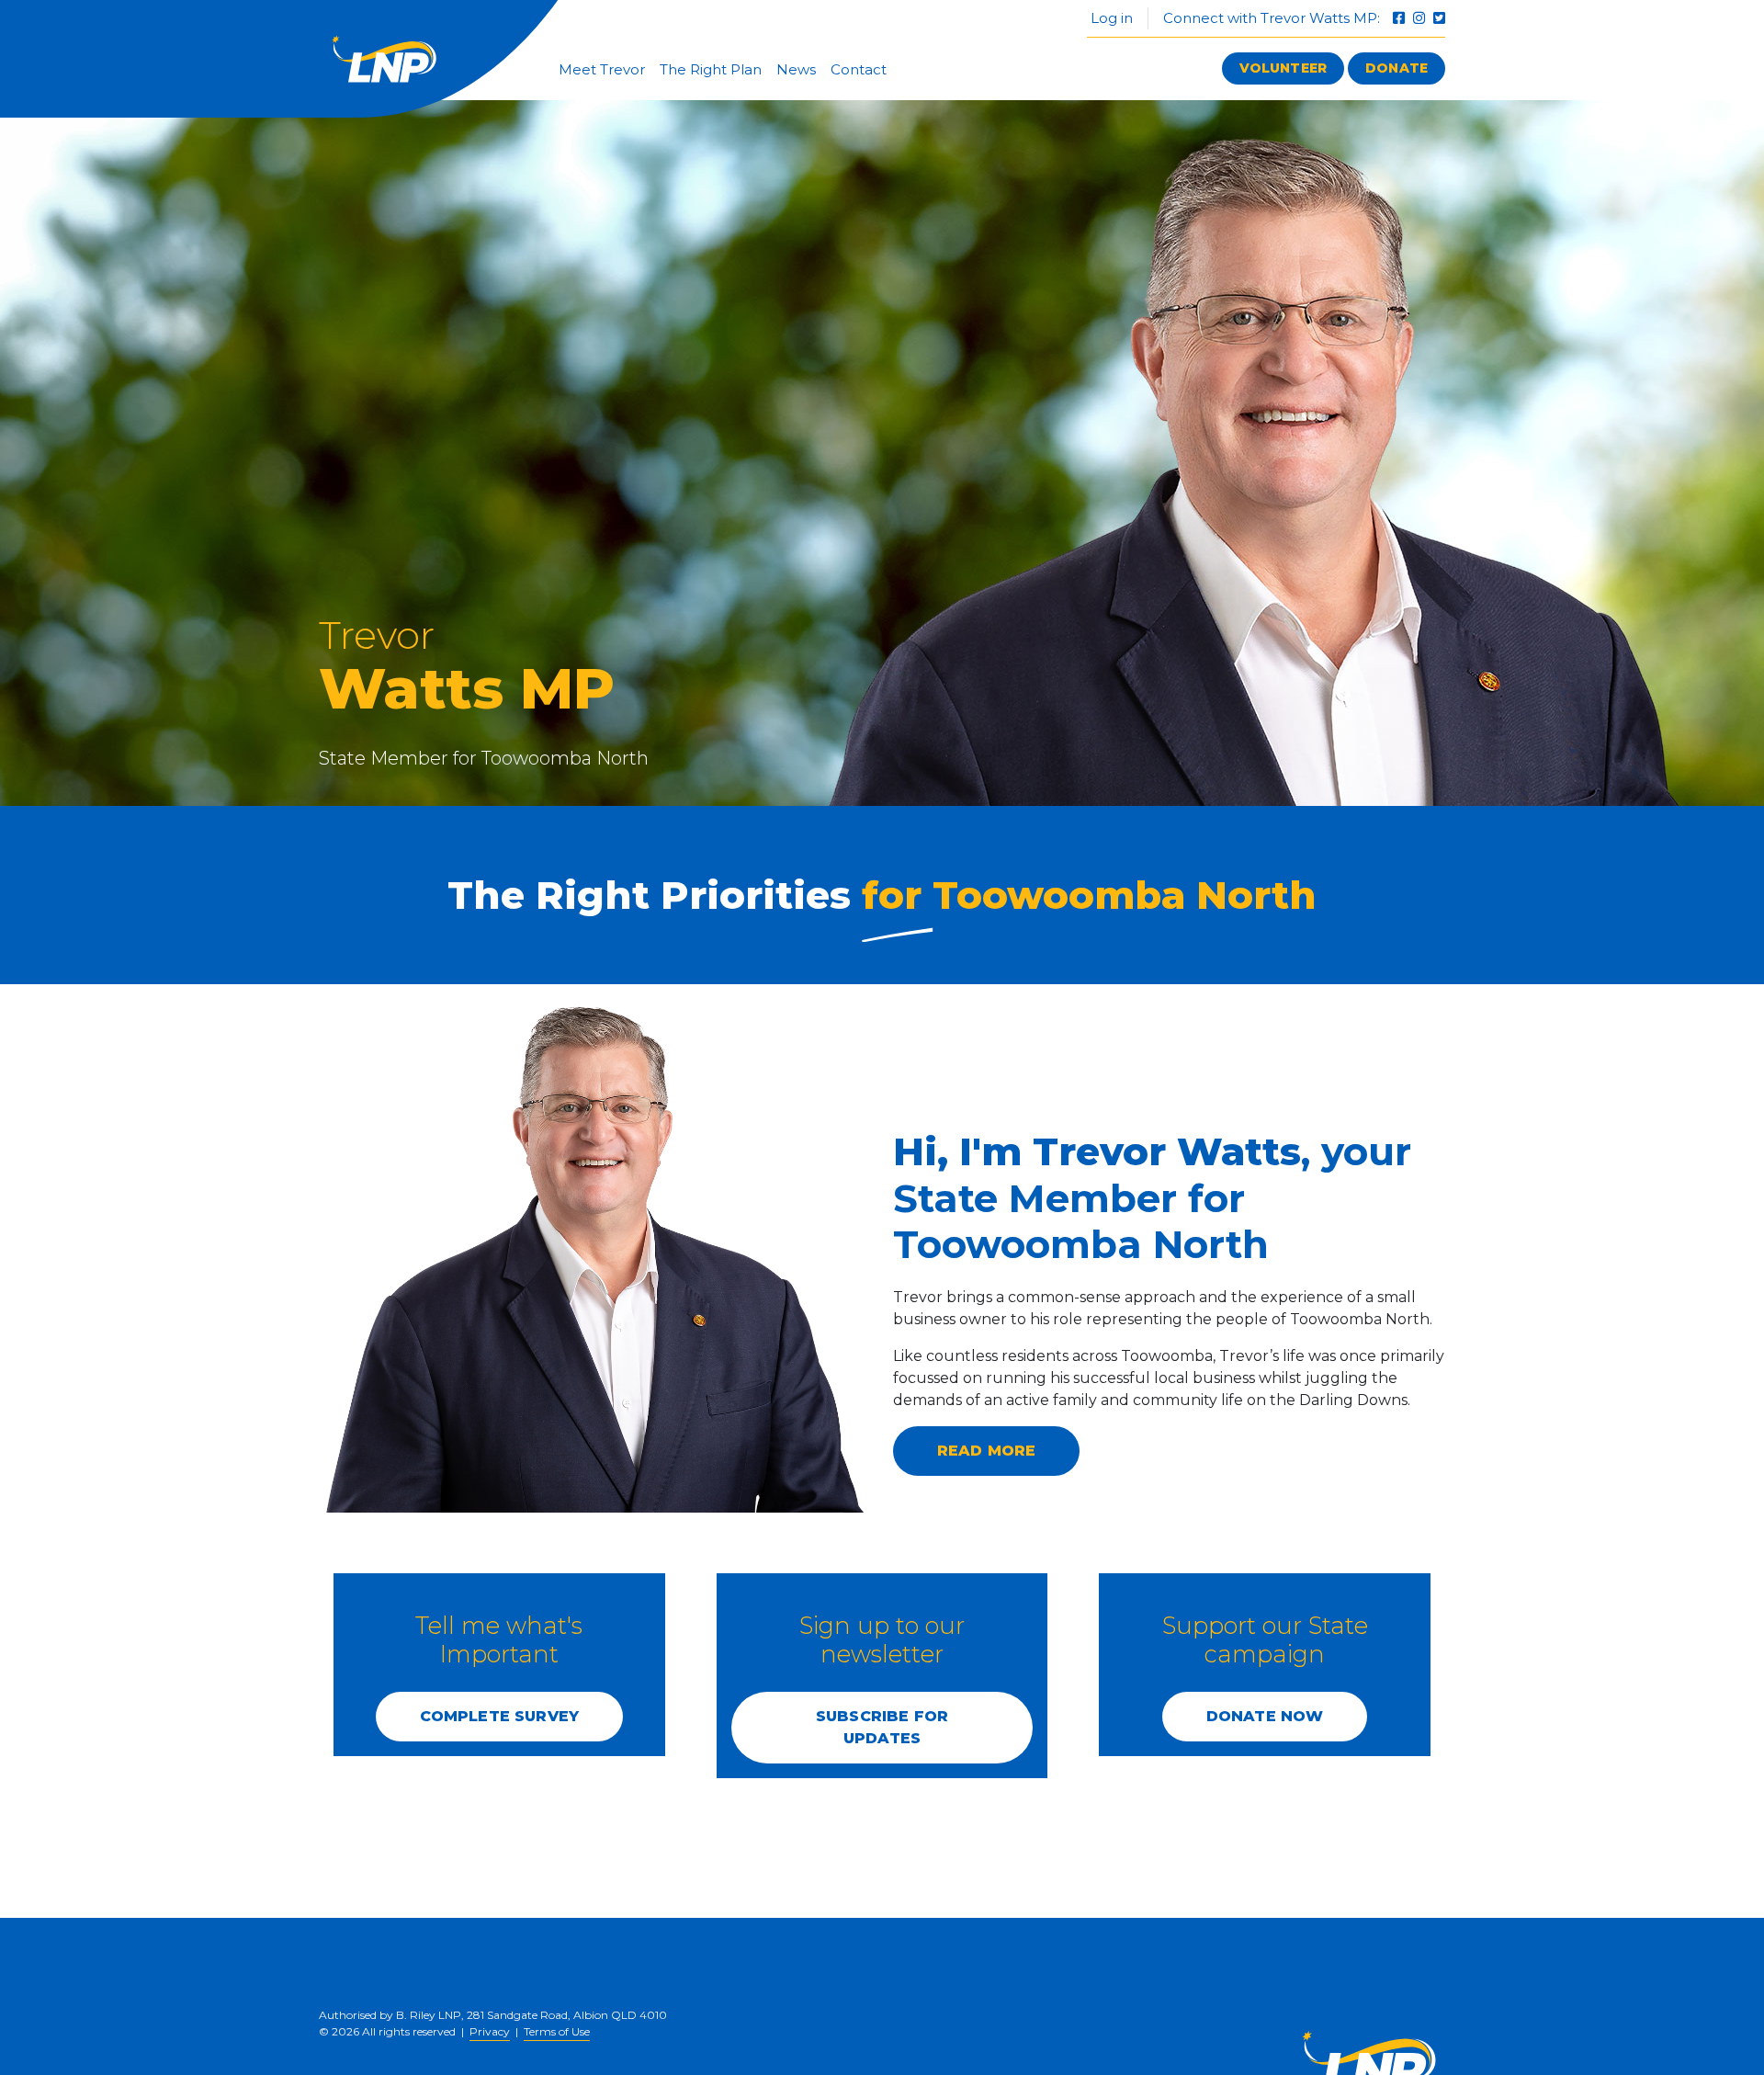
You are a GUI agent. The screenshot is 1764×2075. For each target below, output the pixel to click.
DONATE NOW (1265, 1716)
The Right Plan (711, 69)
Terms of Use (557, 2031)
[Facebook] (1401, 18)
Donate (1396, 68)
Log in (1110, 18)
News (796, 69)
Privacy (490, 2031)
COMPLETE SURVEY (499, 1716)
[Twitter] (1439, 18)
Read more (986, 1451)
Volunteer (1283, 68)
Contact (859, 69)
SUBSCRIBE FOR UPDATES (882, 1727)
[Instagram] (1421, 18)
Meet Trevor (602, 69)
